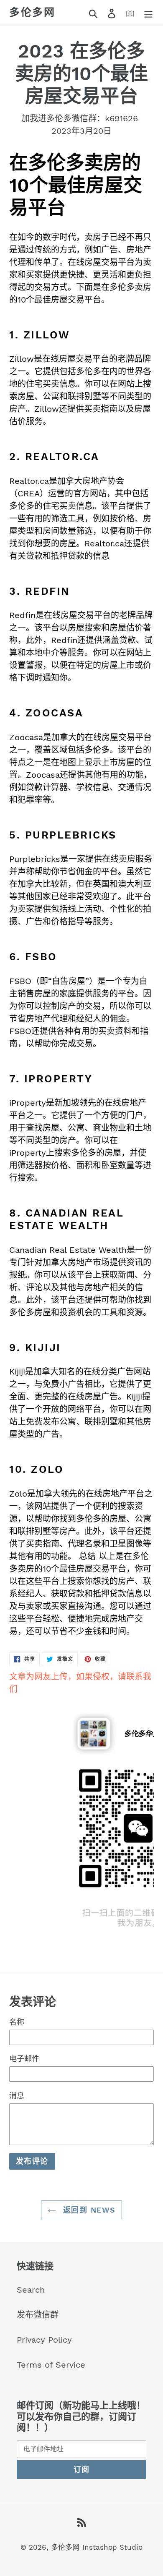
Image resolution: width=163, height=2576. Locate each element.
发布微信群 (38, 2315)
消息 (17, 2096)
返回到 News (88, 2210)
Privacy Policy (44, 2340)
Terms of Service (51, 2365)
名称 (17, 2022)
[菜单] (148, 13)
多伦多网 (32, 12)
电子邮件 (24, 2059)
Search (31, 2290)
